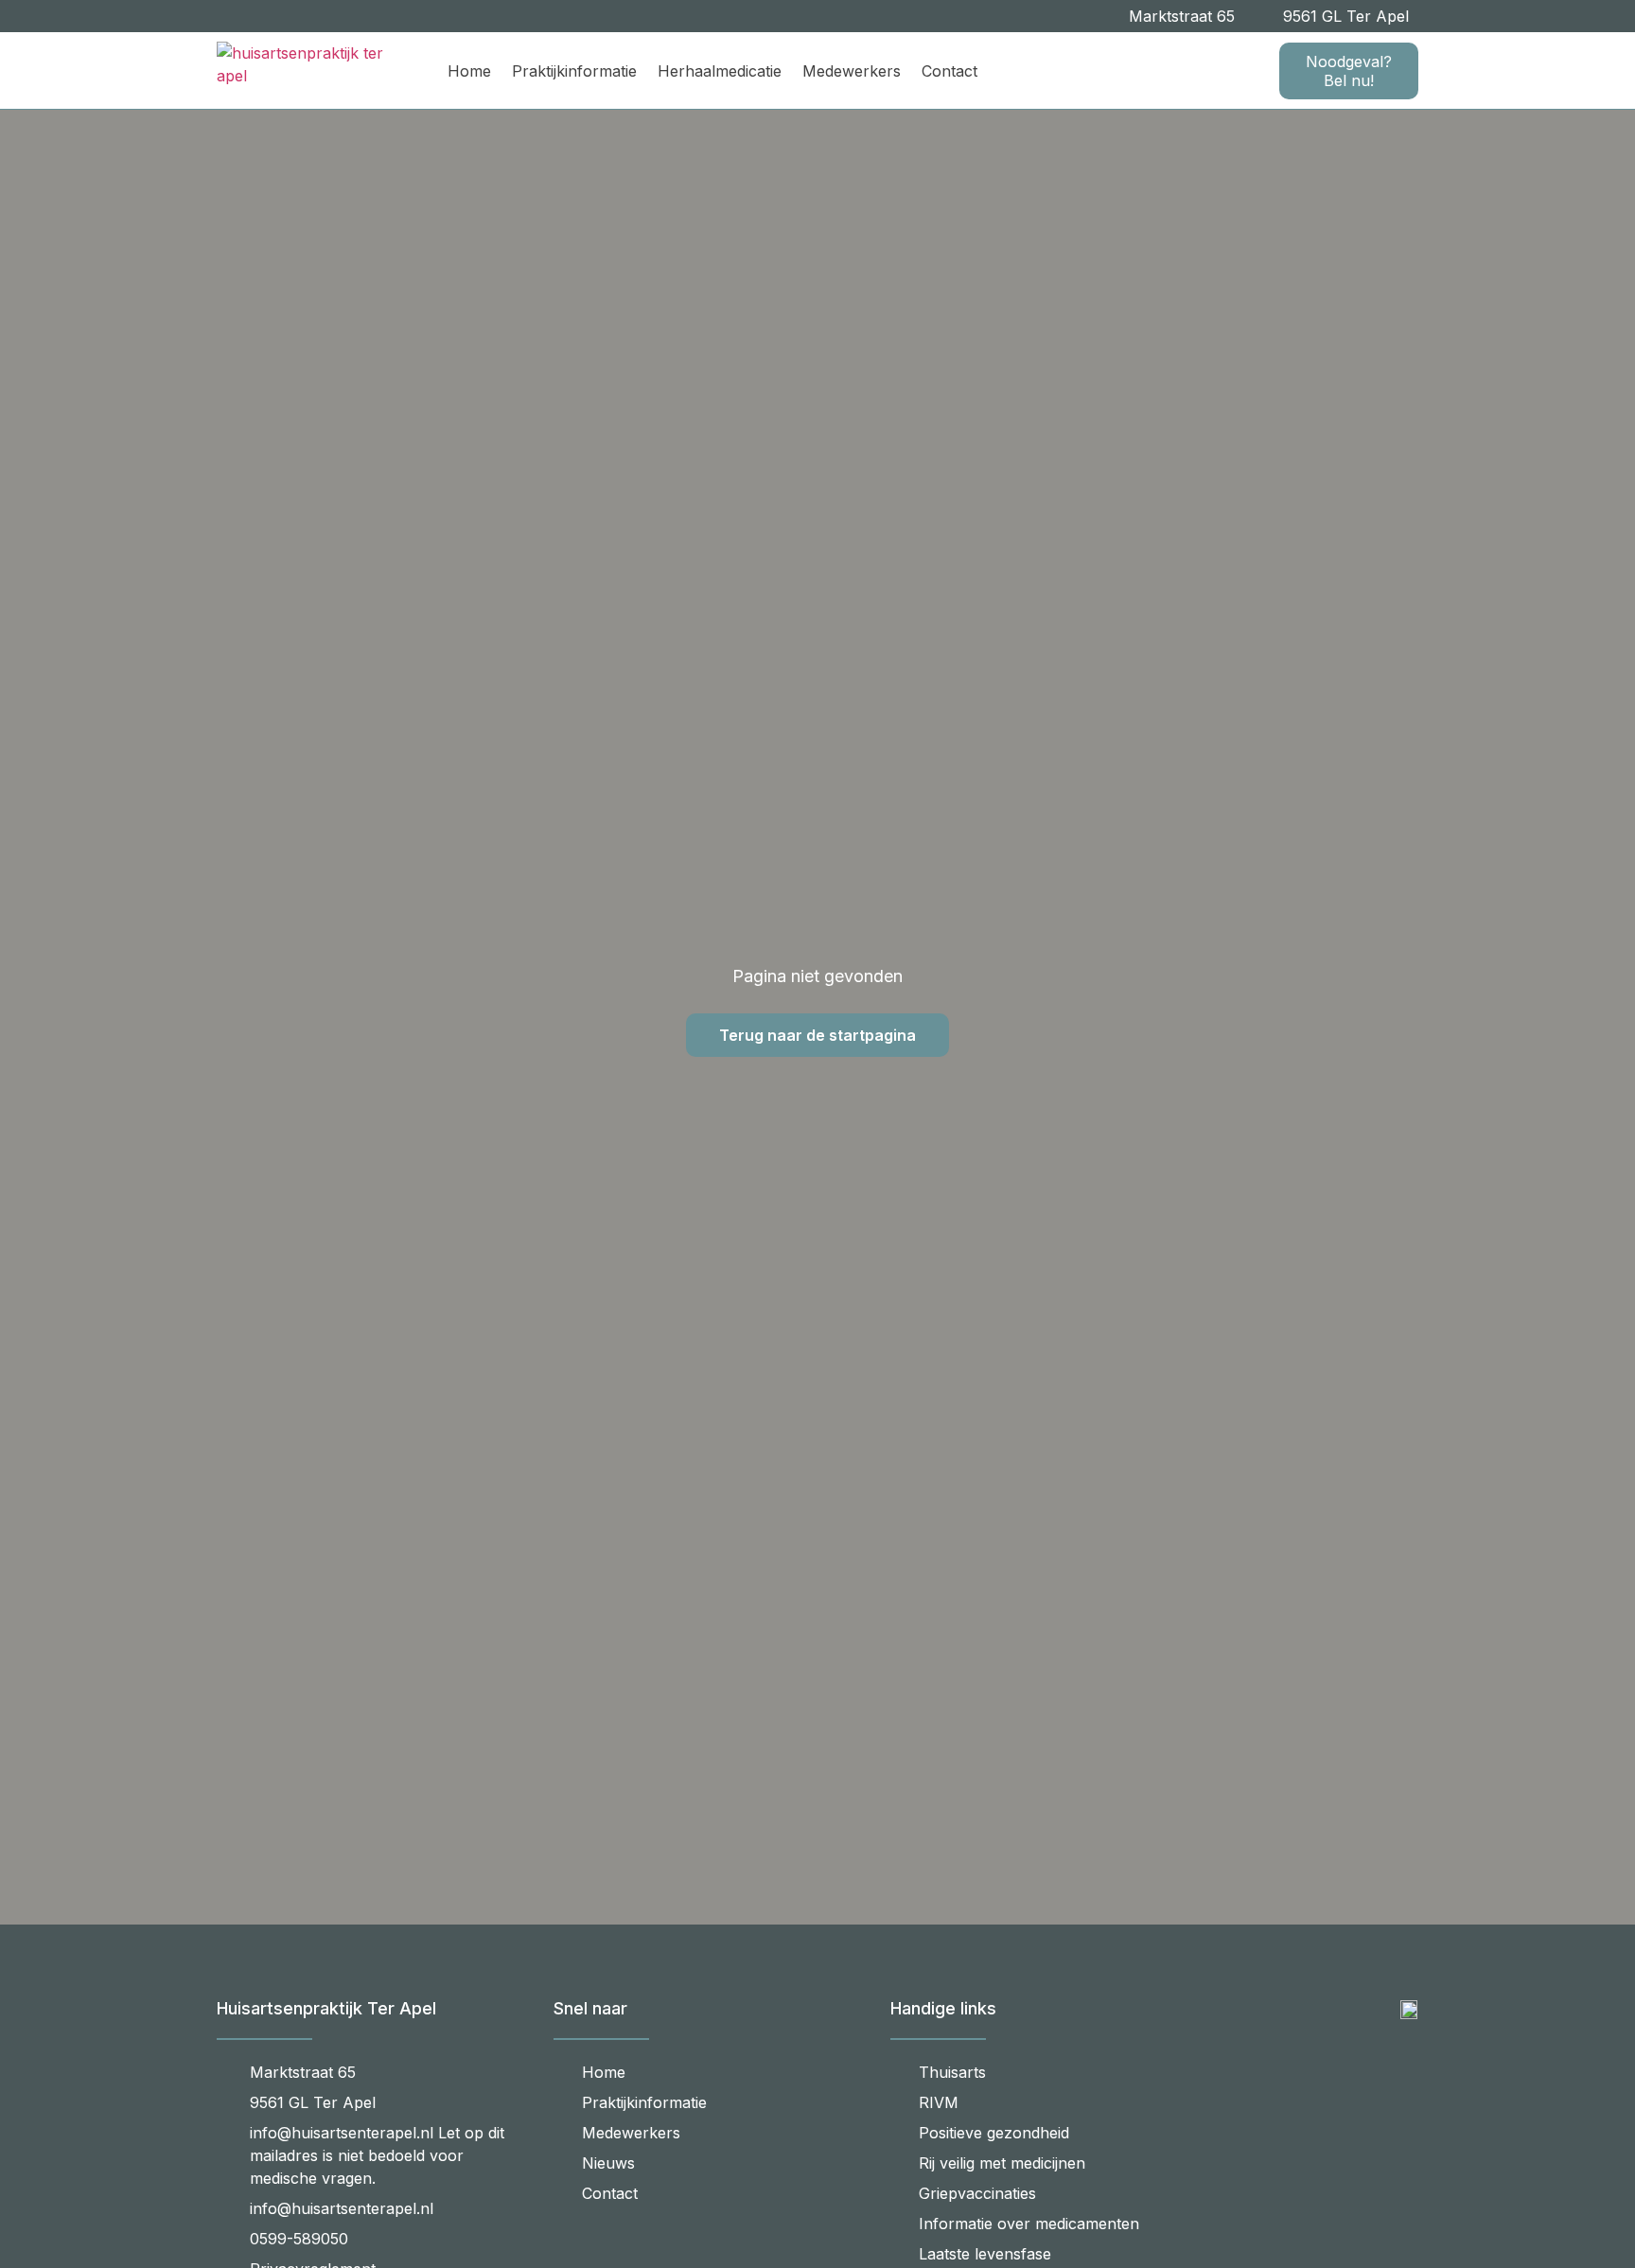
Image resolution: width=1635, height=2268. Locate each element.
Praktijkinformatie (574, 71)
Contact (949, 71)
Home (469, 71)
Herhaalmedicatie (720, 71)
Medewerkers (852, 71)
